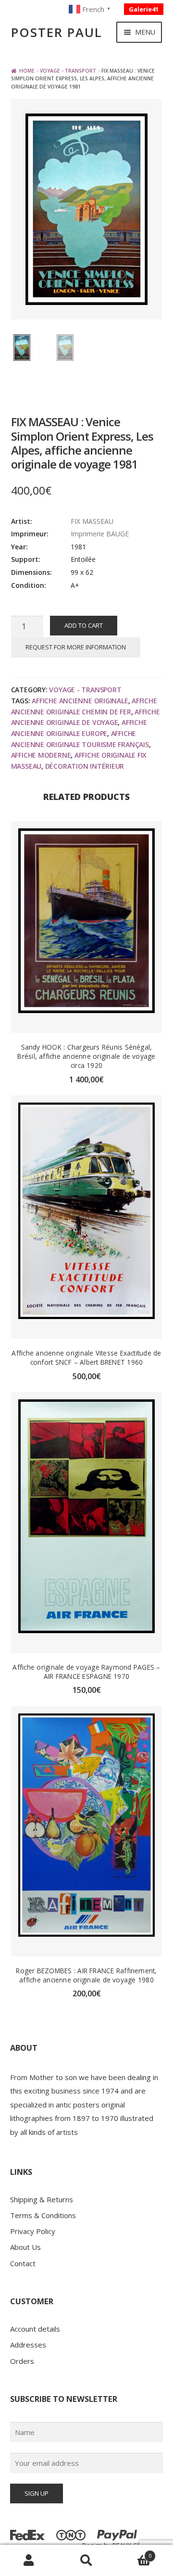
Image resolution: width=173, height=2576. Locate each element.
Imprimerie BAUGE (100, 534)
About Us (25, 2247)
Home (27, 71)
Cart (133, 2553)
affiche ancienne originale (80, 701)
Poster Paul (57, 32)
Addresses (28, 2345)
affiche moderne (41, 755)
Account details (35, 2329)
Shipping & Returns (42, 2199)
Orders (22, 2361)
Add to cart (84, 625)
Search (86, 2561)
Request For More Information (76, 647)
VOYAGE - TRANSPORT (68, 71)
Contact (23, 2263)
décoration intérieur (85, 766)
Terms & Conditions (43, 2215)
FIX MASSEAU (92, 521)
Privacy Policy (33, 2231)
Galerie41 (144, 9)
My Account (29, 2561)
